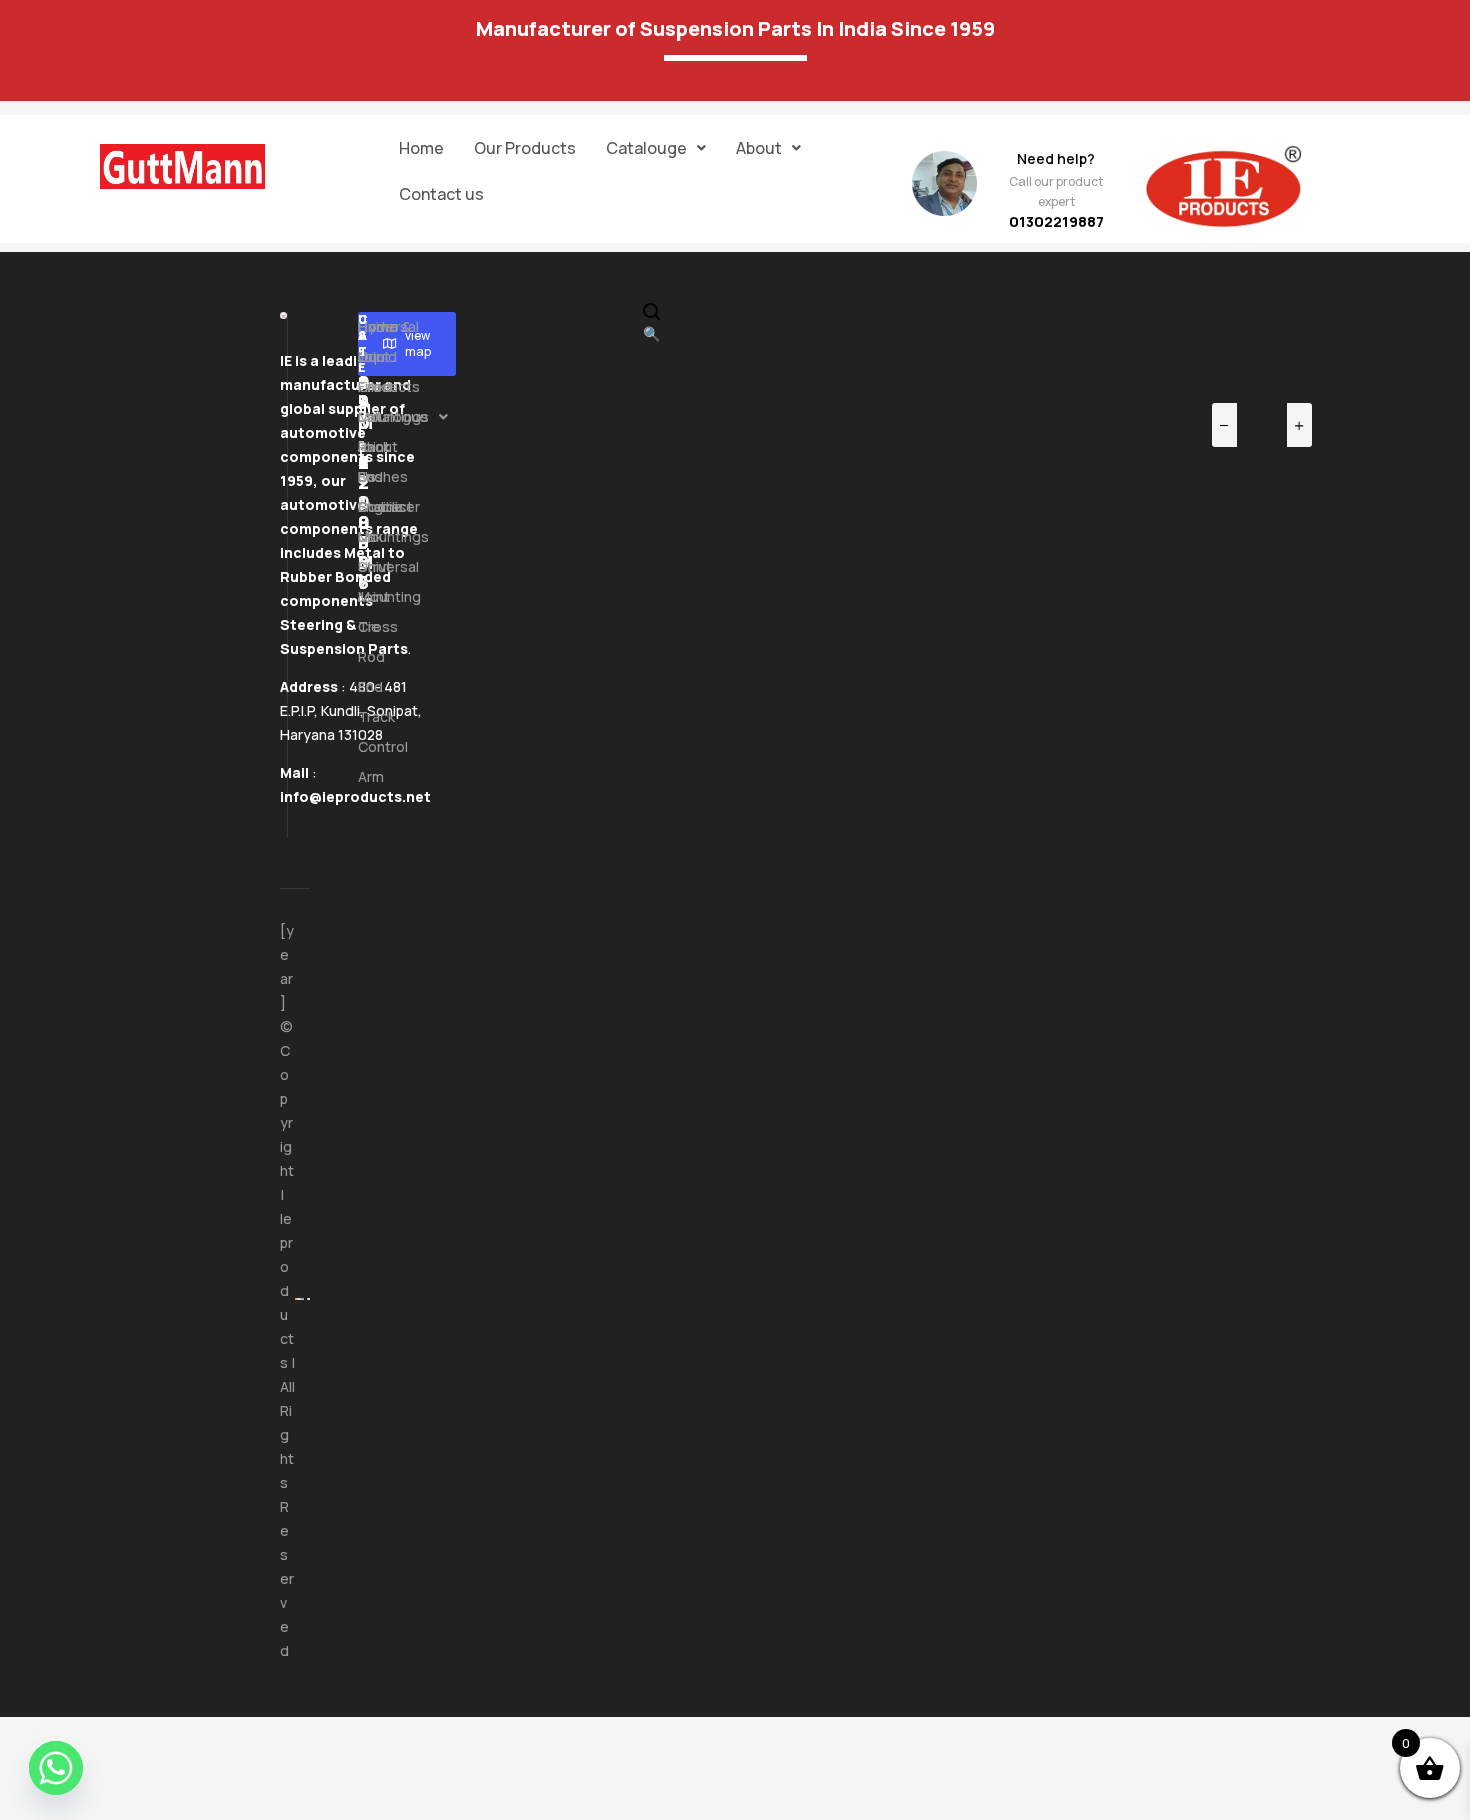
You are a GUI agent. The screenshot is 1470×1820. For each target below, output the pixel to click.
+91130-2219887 (364, 452)
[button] (656, 148)
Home (421, 148)
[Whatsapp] (56, 1768)
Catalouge (646, 148)
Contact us (441, 194)
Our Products (525, 148)
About (759, 148)
